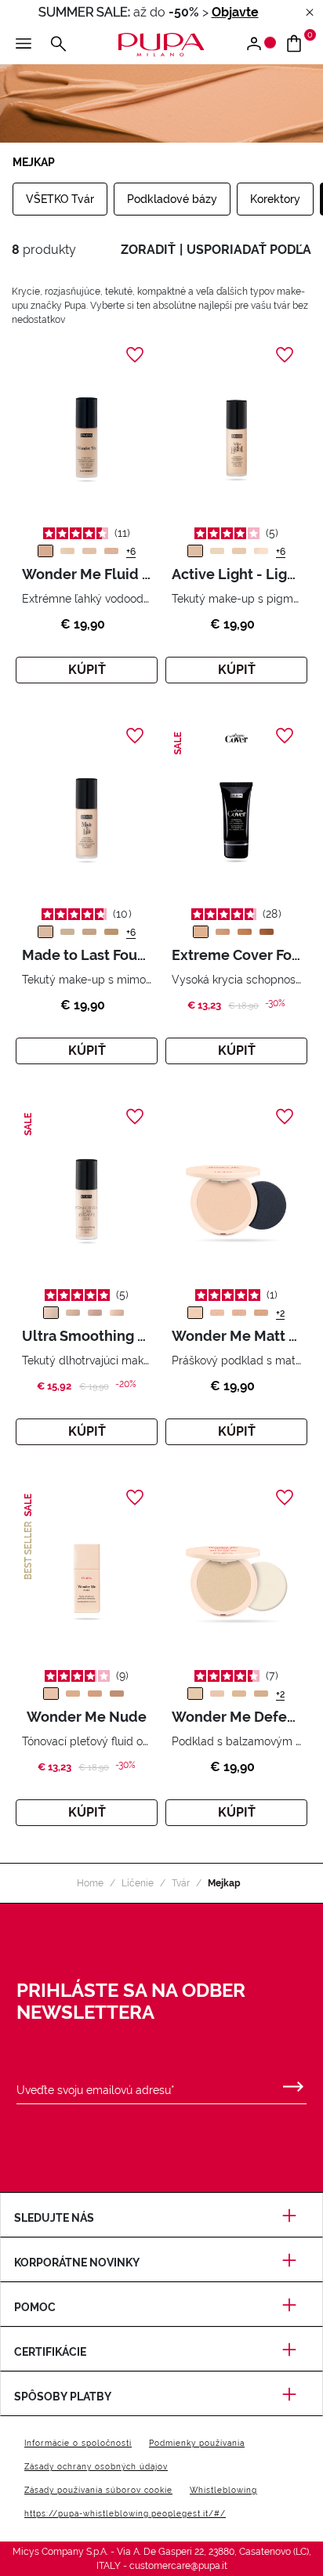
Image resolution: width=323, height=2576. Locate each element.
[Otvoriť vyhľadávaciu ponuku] (58, 45)
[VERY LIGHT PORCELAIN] (261, 551)
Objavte (235, 12)
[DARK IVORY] (239, 551)
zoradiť (148, 250)
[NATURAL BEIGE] (73, 1313)
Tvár (181, 1883)
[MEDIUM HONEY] (223, 932)
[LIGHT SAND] (201, 932)
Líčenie (138, 1883)
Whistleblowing (223, 2490)
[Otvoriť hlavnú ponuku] (24, 45)
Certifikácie (50, 2352)
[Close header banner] (310, 13)
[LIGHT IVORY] (67, 932)
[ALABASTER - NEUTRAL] (89, 551)
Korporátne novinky (77, 2263)
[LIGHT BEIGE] (117, 1313)
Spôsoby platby (63, 2397)
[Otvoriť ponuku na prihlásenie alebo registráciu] (260, 45)
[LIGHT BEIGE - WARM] (45, 551)
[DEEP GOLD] (267, 932)
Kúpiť (87, 670)
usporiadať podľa (249, 250)
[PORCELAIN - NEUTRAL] (111, 551)
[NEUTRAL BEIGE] (217, 1313)
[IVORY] (217, 551)
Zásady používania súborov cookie (98, 2490)
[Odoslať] (293, 2083)
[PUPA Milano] (161, 43)
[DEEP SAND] (245, 932)
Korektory (275, 199)
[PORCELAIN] (195, 551)
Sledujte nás (54, 2218)
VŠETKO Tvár (60, 199)
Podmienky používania (197, 2443)
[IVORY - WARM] (67, 551)
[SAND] (261, 1313)
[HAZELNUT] (117, 1694)
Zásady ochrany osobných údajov (96, 2467)
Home (90, 1883)
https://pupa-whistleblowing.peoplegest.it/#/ (125, 2514)
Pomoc (35, 2307)
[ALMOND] (73, 1694)
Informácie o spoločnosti (78, 2443)
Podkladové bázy (172, 199)
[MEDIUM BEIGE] (95, 1313)
